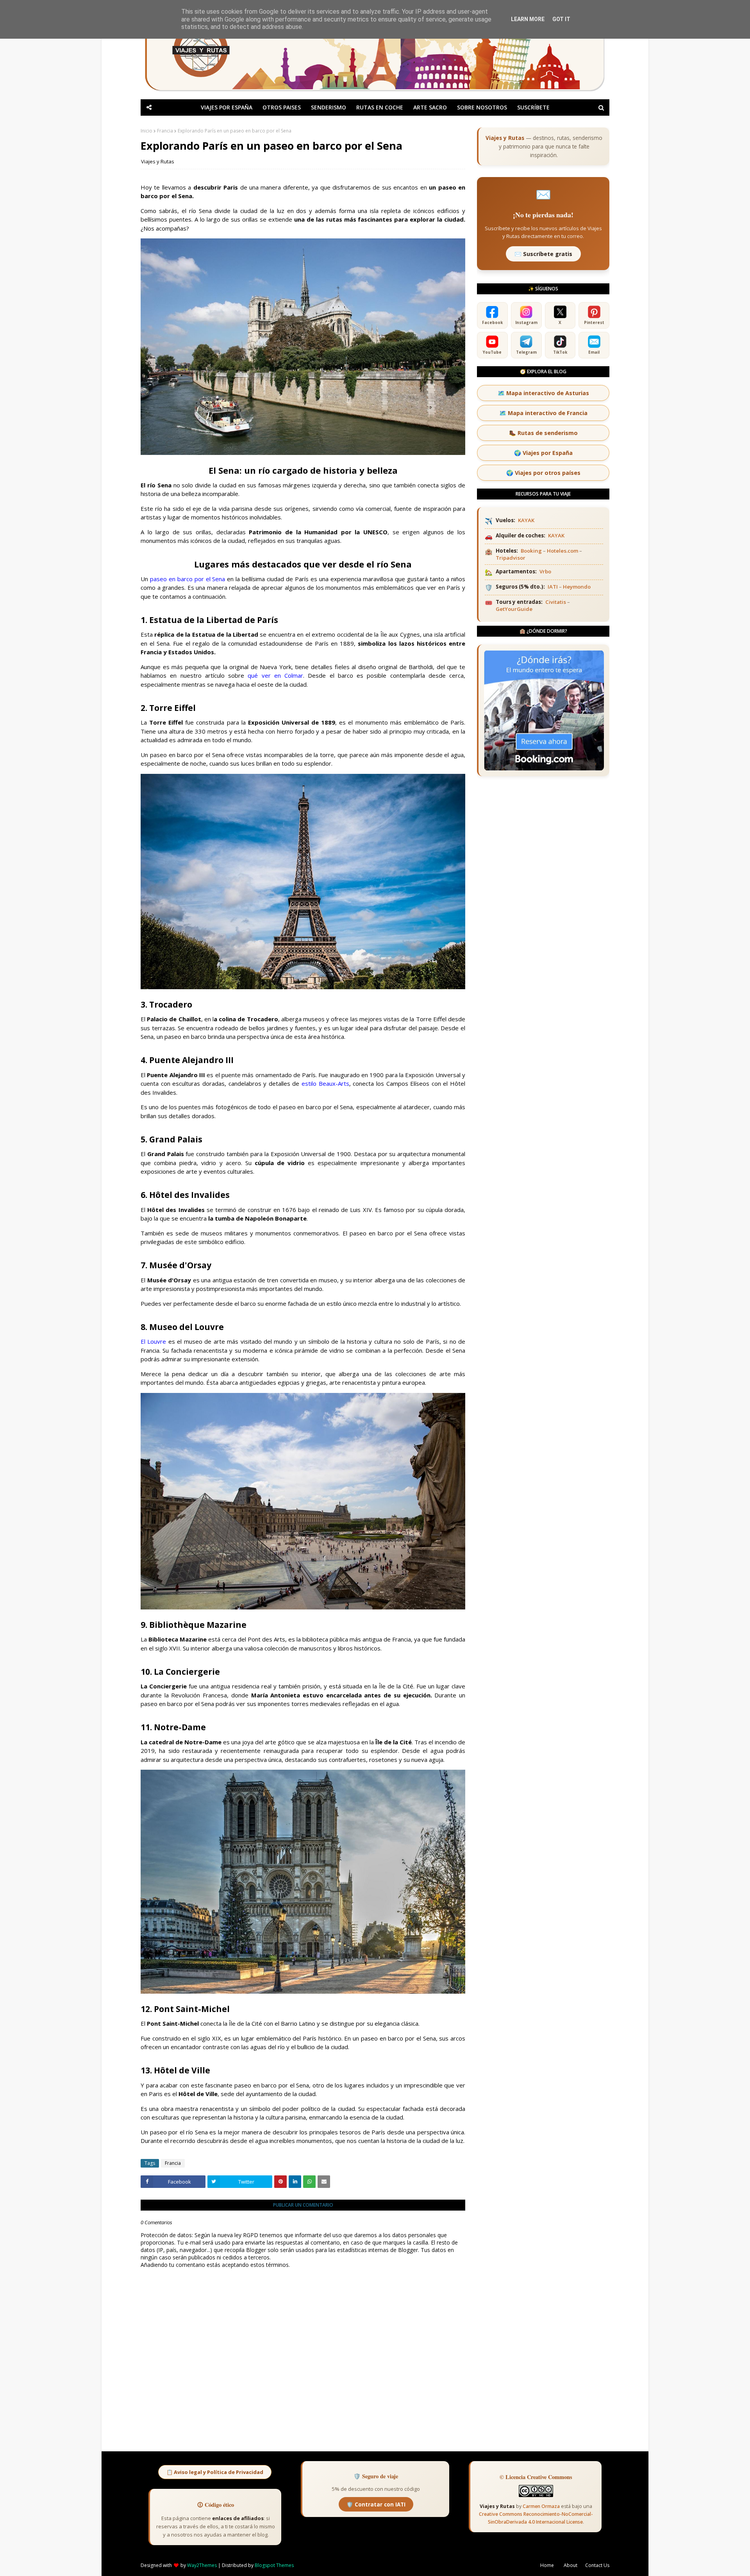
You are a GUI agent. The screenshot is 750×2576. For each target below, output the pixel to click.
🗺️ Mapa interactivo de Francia (543, 413)
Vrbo (545, 571)
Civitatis (556, 602)
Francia (165, 131)
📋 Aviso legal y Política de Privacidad (215, 2472)
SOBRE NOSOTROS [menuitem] (482, 107)
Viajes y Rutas (158, 161)
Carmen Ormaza (541, 2506)
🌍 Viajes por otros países (543, 473)
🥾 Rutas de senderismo (543, 433)
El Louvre (153, 1341)
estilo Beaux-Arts (325, 1083)
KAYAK (526, 520)
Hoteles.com (562, 551)
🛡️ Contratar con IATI (376, 2504)
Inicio (146, 131)
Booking (531, 551)
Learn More (528, 19)
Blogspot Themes (274, 2565)
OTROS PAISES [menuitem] (282, 107)
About (571, 2565)
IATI (553, 587)
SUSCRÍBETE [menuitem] (533, 107)
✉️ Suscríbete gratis (543, 254)
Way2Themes (202, 2565)
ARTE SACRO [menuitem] (430, 107)
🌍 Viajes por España (543, 453)
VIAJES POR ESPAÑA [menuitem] (227, 107)
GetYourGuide (514, 609)
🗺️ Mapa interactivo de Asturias (543, 393)
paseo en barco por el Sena (188, 579)
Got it (561, 19)
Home (547, 2565)
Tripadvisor (511, 558)
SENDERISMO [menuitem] (329, 107)
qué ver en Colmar (275, 675)
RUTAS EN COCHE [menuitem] (380, 107)
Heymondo (577, 587)
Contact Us (597, 2565)
